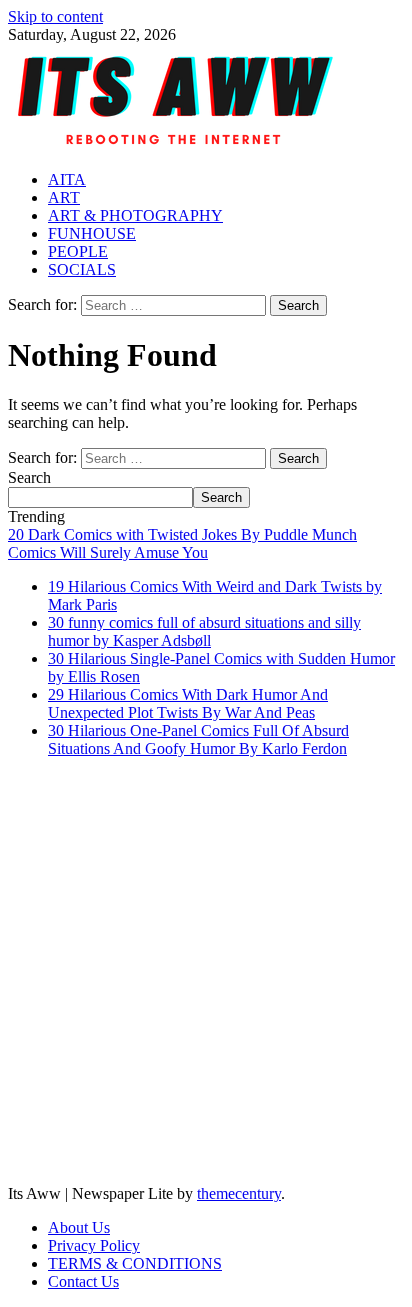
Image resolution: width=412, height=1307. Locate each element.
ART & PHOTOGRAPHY (135, 215)
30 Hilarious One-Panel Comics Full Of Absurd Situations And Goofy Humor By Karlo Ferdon (198, 739)
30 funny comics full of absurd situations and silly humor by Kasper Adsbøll (204, 631)
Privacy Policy (94, 1245)
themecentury (239, 1193)
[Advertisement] (206, 980)
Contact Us (83, 1281)
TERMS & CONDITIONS (135, 1263)
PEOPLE (78, 251)
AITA (67, 179)
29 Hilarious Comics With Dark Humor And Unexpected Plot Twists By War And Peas (188, 703)
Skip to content (55, 16)
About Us (79, 1227)
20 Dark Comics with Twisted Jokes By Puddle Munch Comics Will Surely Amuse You (182, 543)
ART (64, 197)
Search (29, 477)
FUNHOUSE (92, 233)
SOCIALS (82, 269)
